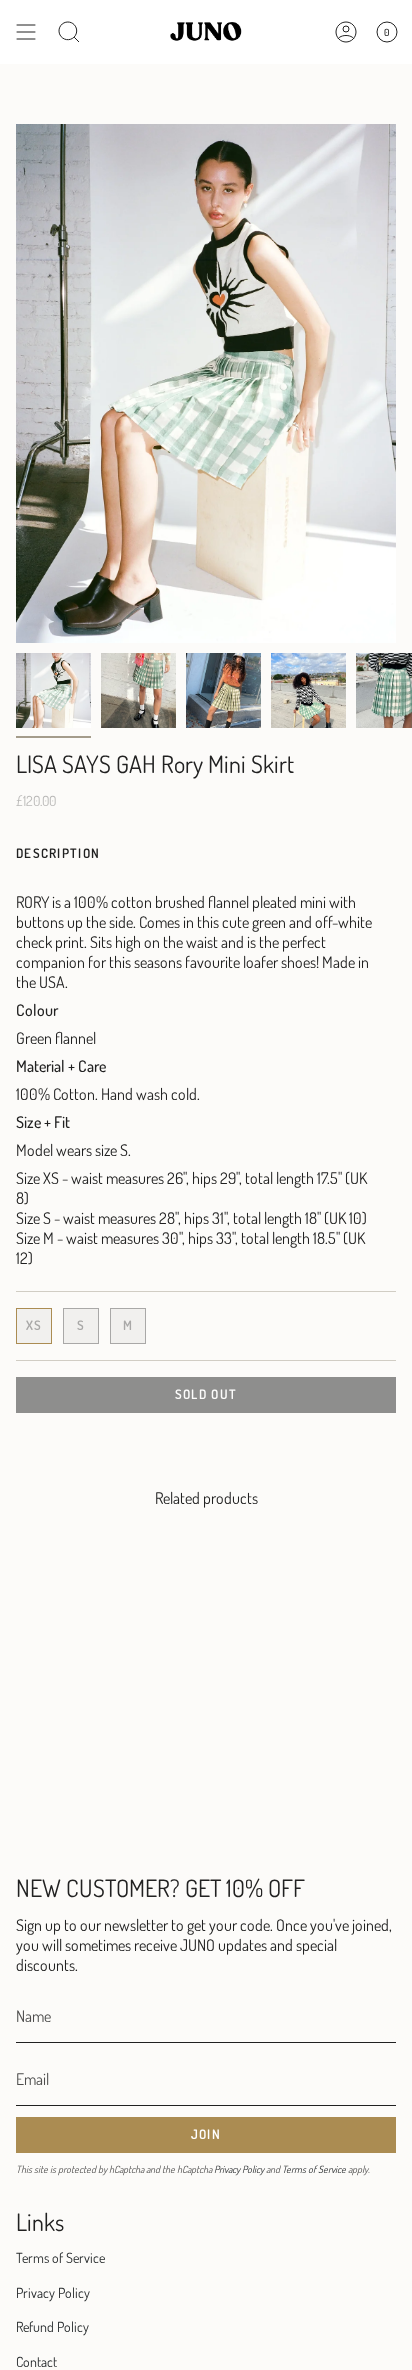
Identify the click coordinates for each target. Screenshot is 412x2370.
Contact (36, 2361)
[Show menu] (26, 32)
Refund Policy (52, 2326)
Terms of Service (314, 2169)
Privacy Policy (239, 2169)
